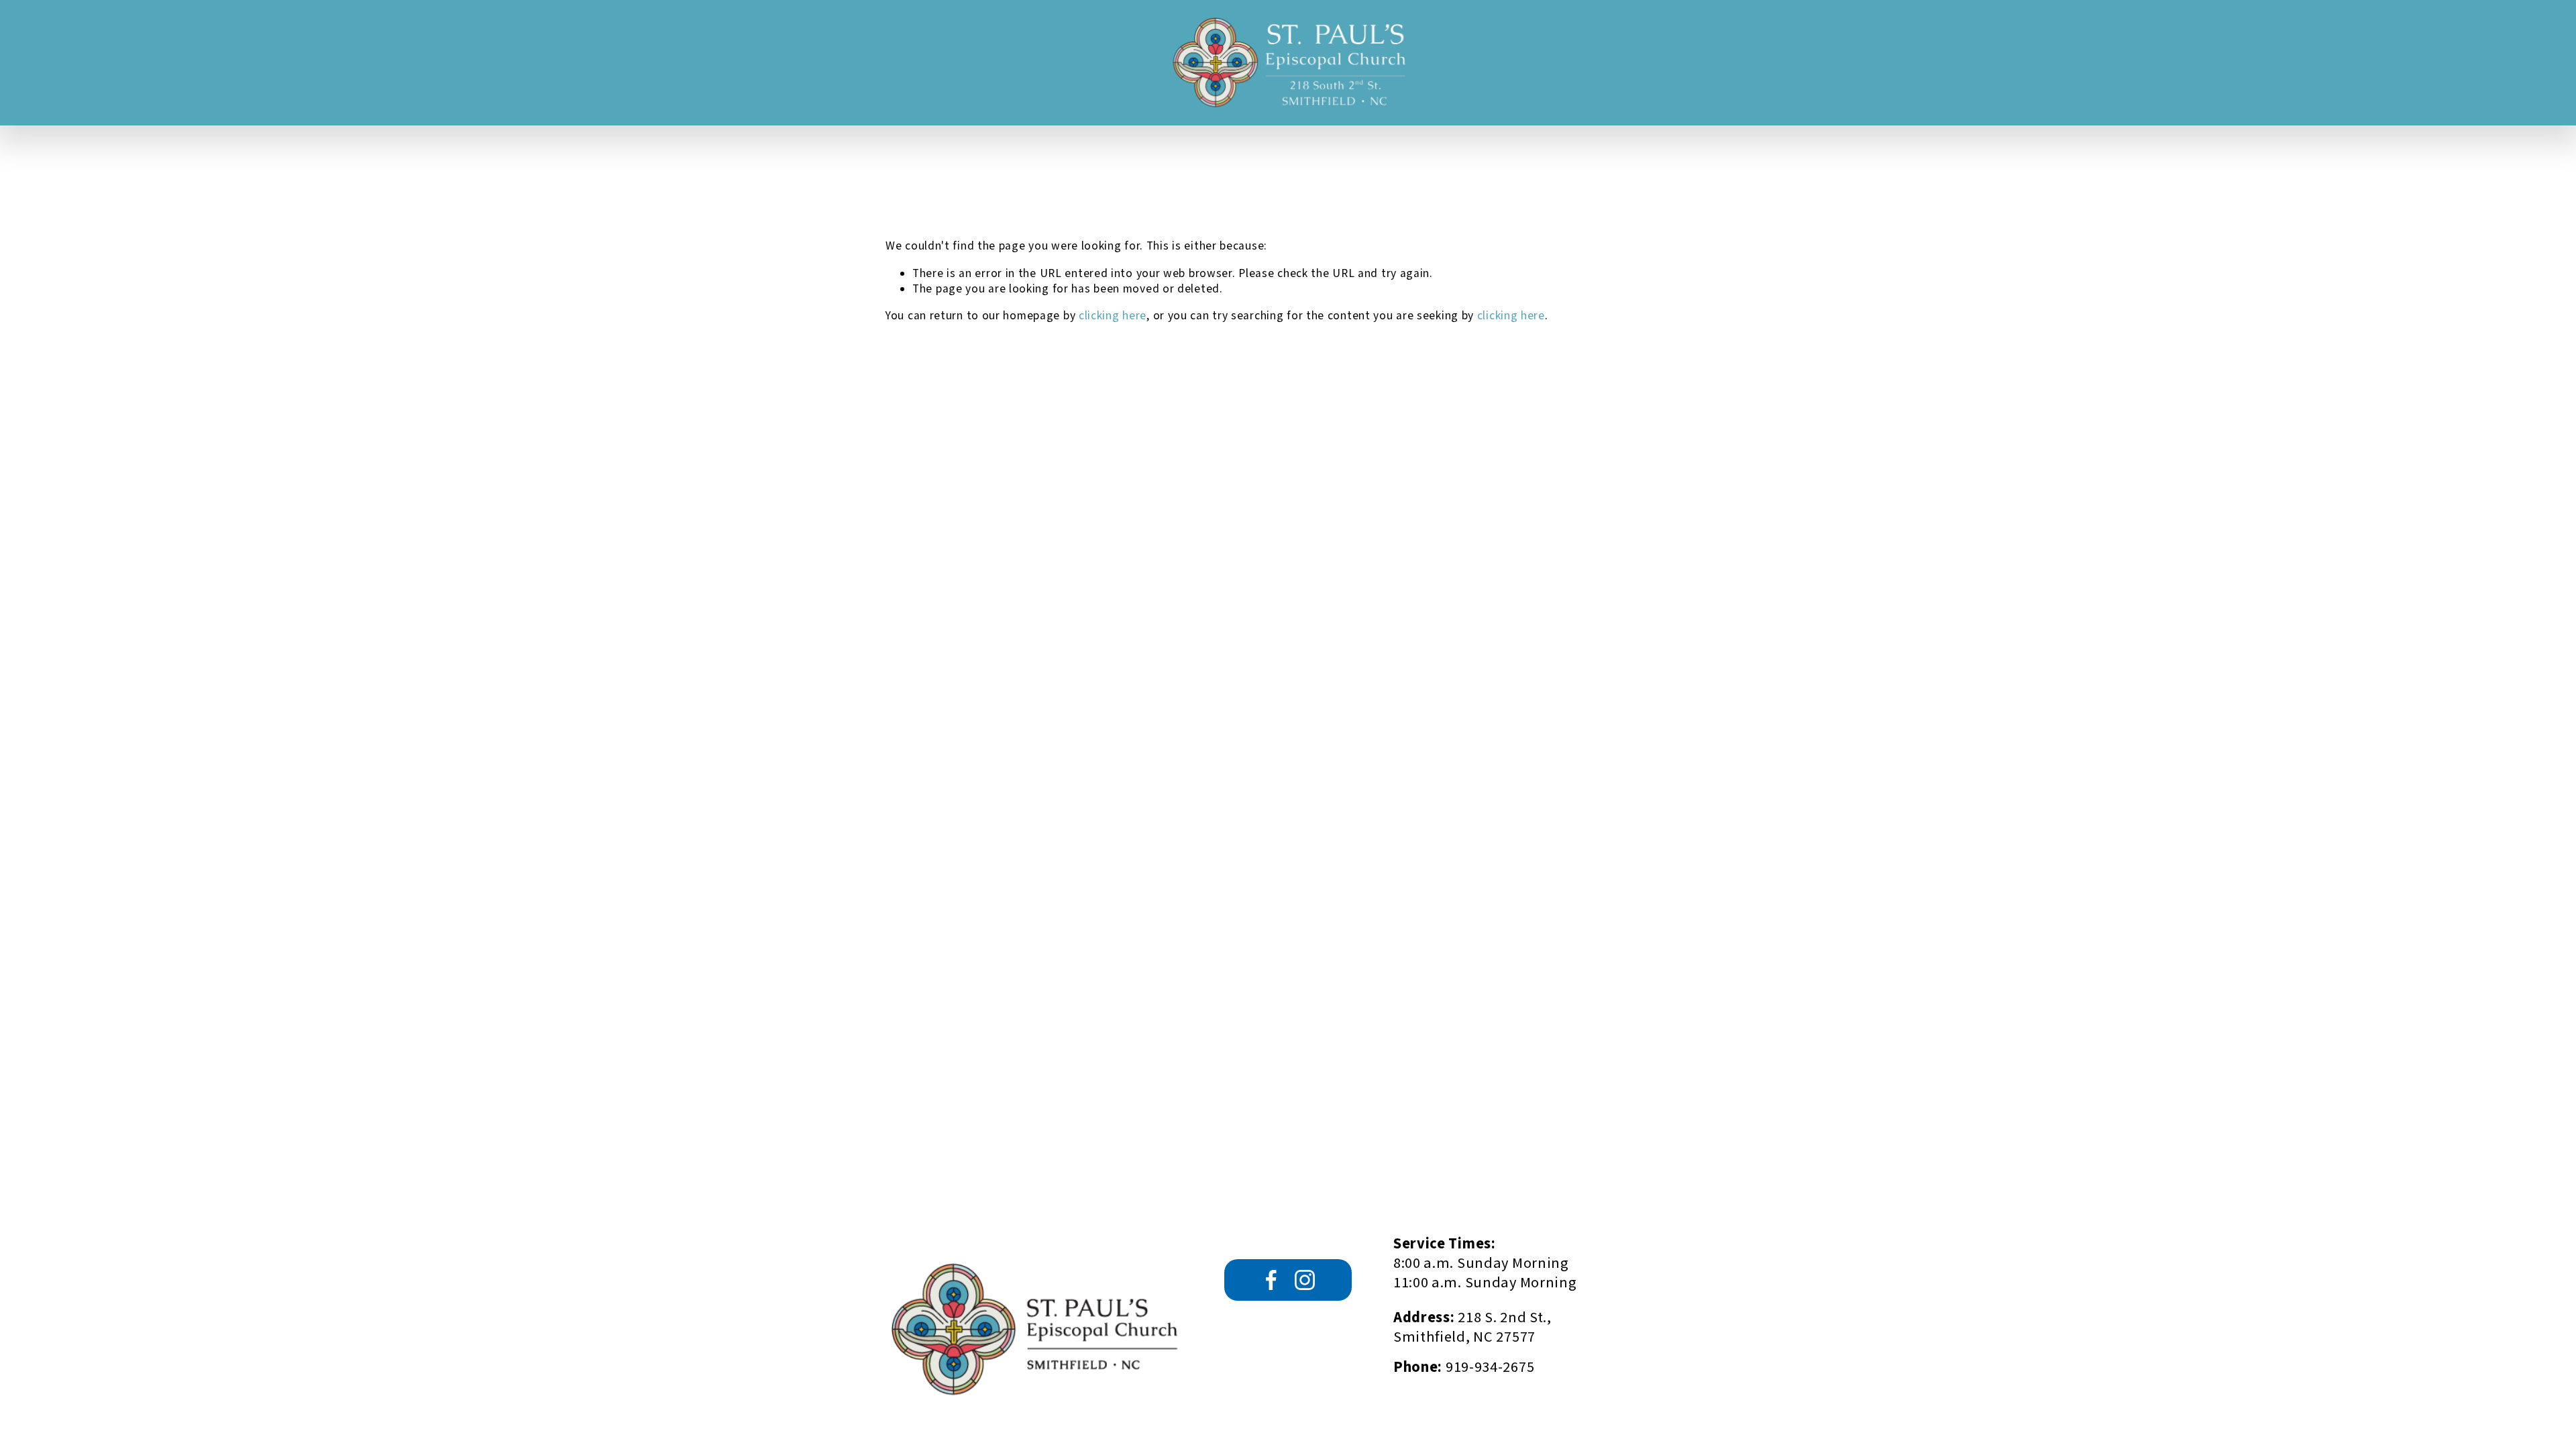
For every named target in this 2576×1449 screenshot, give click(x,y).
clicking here (1113, 316)
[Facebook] (1271, 1280)
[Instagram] (1305, 1280)
